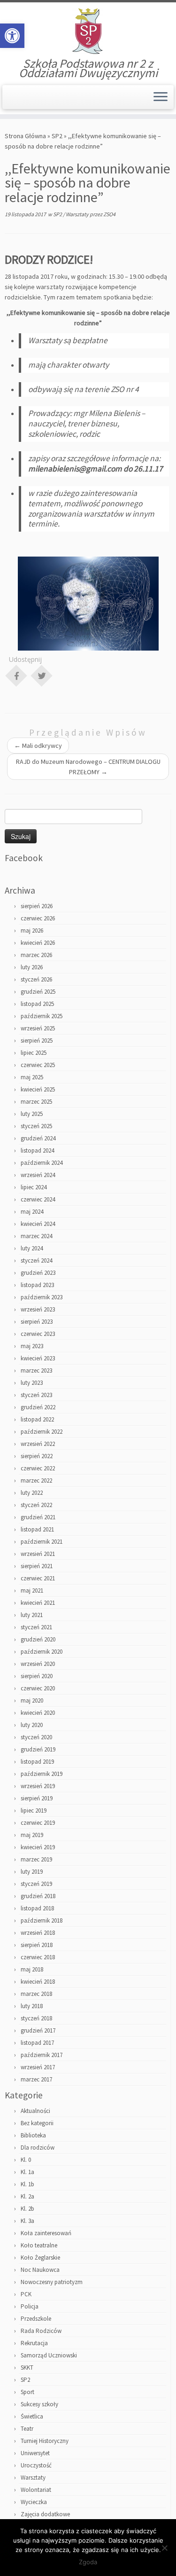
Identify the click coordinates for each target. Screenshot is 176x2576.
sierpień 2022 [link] (37, 1456)
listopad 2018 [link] (37, 1908)
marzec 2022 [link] (36, 1480)
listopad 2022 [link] (37, 1419)
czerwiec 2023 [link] (38, 1334)
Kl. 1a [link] (27, 2172)
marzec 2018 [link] (36, 1994)
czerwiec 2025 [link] (38, 1065)
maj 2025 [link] (32, 1077)
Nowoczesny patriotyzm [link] (52, 2282)
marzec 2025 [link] (36, 1102)
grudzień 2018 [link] (38, 1896)
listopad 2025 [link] (37, 1004)
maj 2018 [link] (32, 1969)
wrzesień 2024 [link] (38, 1175)
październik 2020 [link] (42, 1652)
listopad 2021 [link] (37, 1529)
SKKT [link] (27, 2368)
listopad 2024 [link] (37, 1151)
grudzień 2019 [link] (38, 1749)
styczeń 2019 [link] (36, 1884)
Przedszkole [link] (36, 2319)
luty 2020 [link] (32, 1725)
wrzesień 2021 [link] (38, 1554)
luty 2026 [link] (32, 967)
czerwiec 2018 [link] (38, 1957)
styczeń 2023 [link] (36, 1395)
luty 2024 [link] (32, 1248)
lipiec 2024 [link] (34, 1187)
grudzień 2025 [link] (38, 992)
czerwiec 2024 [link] (38, 1199)
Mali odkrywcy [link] (38, 746)
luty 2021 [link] (32, 1615)
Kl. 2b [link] (27, 2209)
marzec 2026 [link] (36, 955)
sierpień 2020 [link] (37, 1676)
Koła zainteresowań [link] (46, 2233)
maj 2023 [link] (32, 1346)
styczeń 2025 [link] (36, 1126)
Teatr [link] (27, 2429)
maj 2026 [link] (32, 931)
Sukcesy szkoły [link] (39, 2404)
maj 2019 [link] (32, 1835)
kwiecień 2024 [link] (38, 1224)
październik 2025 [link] (42, 1016)
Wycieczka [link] (34, 2502)
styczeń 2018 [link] (36, 2018)
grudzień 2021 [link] (38, 1517)
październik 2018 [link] (42, 1920)
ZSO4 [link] (109, 214)
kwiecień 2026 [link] (38, 943)
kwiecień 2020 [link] (38, 1713)
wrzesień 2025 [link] (38, 1028)
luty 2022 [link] (32, 1493)
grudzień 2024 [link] (38, 1138)
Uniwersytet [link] (35, 2453)
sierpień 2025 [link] (37, 1041)
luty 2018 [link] (32, 2006)
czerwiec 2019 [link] (38, 1823)
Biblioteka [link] (33, 2135)
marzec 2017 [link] (36, 2079)
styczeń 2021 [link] (36, 1627)
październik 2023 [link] (42, 1297)
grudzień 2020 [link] (38, 1639)
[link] (12, 36)
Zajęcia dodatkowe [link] (45, 2514)
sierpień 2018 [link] (37, 1945)
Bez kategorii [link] (37, 2123)
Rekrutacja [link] (34, 2343)
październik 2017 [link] (42, 2055)
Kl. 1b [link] (27, 2184)
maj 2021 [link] (32, 1590)
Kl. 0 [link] (26, 2160)
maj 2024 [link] (32, 1212)
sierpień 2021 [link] (37, 1566)
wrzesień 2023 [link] (38, 1309)
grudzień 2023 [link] (38, 1273)
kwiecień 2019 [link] (38, 1847)
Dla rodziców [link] (38, 2148)
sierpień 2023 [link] (37, 1322)
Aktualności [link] (35, 2111)
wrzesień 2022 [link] (38, 1444)
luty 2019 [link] (32, 1872)
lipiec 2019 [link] (34, 1810)
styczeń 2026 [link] (36, 979)
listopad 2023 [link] (37, 1285)
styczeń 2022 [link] (36, 1505)
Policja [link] (30, 2306)
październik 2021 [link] (42, 1542)
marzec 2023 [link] (36, 1370)
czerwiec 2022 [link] (38, 1468)
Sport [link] (27, 2392)
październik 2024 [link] (42, 1163)
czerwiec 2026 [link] (38, 918)
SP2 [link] (57, 136)
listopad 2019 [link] (37, 1762)
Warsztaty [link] (78, 214)
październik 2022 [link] (42, 1432)
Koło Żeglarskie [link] (40, 2258)
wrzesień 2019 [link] (38, 1786)
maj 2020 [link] (32, 1700)
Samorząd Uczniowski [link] (49, 2355)
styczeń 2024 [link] (36, 1261)
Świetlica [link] (32, 2416)
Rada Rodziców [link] (41, 2331)
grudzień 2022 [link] (38, 1407)
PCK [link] (26, 2294)
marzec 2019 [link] (36, 1859)
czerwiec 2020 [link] (38, 1688)
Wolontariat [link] (36, 2490)
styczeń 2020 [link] (36, 1737)
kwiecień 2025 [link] (38, 1089)
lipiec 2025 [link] (34, 1053)
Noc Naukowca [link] (40, 2270)
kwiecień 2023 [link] (38, 1358)
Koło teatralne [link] (39, 2245)
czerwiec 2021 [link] (38, 1578)
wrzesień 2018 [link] (38, 1933)
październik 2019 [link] (42, 1774)
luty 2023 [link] (32, 1383)
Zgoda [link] (88, 2562)
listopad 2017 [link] (37, 2043)
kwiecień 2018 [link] (38, 1982)
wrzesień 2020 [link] (38, 1664)
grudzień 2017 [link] (38, 2030)
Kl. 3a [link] (27, 2221)
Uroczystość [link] (36, 2465)
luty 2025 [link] (32, 1114)
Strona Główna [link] (25, 136)
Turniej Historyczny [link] (45, 2441)
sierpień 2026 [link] (37, 906)
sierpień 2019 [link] (37, 1798)
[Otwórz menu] (161, 97)
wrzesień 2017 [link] (38, 2067)
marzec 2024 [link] (36, 1236)
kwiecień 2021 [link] (38, 1603)
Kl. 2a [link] (27, 2196)
